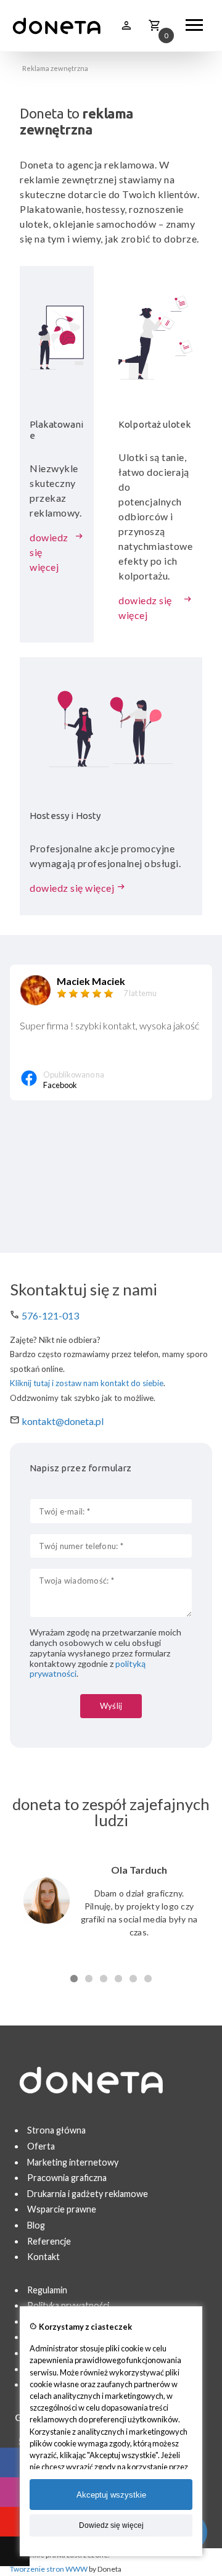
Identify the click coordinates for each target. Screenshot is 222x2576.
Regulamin (47, 2290)
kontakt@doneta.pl (63, 1421)
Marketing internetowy (73, 2162)
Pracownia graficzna (67, 2178)
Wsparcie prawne (62, 2209)
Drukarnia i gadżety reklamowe (88, 2194)
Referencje (49, 2241)
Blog (36, 2225)
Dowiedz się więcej (111, 2525)
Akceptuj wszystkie (111, 2495)
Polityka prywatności (68, 2305)
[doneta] (57, 26)
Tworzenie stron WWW (49, 2569)
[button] (74, 1978)
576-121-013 (50, 1315)
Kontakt (43, 2257)
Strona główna (56, 2130)
